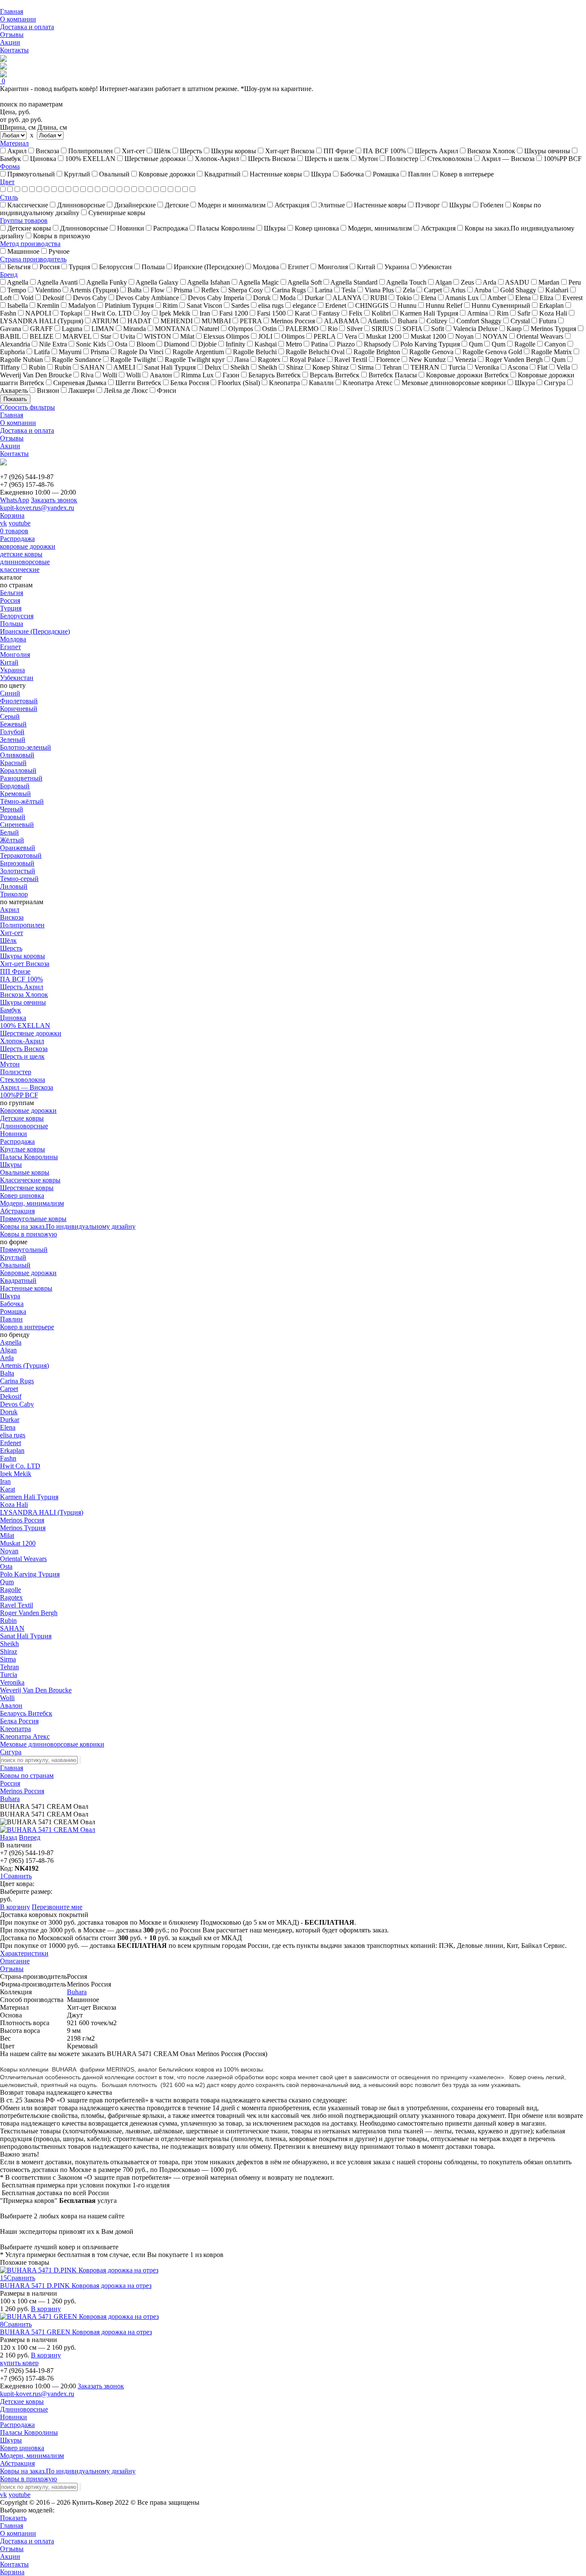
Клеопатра (15, 1729)
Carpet (9, 1389)
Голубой (12, 732)
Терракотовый (21, 855)
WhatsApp (15, 500)
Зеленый (13, 740)
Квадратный (18, 1280)
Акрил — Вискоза (27, 1087)
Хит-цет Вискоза (25, 964)
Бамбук (11, 1010)
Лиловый (14, 886)
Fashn (8, 1458)
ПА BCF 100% (21, 979)
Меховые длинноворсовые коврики (52, 1744)
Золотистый (18, 871)
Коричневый (19, 709)
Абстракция (17, 1211)
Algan (8, 1350)
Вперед (30, 1837)
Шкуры (11, 1165)
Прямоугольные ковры (33, 1219)
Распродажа (17, 539)
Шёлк (8, 940)
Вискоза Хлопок (24, 995)
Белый (9, 832)
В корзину (15, 1907)
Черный (12, 809)
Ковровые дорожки (28, 1110)
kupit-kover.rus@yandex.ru (37, 508)
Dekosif (11, 1396)
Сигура (11, 1752)
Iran (5, 1481)
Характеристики (24, 1953)
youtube (20, 523)
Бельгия (12, 593)
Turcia (9, 1675)
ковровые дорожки (28, 546)
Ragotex (11, 1597)
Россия (10, 600)
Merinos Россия (22, 1520)
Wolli (7, 1698)
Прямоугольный (24, 1250)
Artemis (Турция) (24, 1365)
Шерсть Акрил (22, 987)
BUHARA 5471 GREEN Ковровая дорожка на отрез (76, 2332)
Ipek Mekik (16, 1474)
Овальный (15, 1265)
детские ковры (21, 554)
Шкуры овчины (23, 1002)
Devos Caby (17, 1404)
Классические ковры (30, 1180)
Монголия (15, 655)
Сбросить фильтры (27, 407)
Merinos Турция (23, 1528)
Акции (10, 42)
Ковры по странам (27, 1776)
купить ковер (19, 2363)
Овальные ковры (25, 1172)
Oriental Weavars (23, 1559)
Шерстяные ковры (27, 1188)
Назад (9, 1837)
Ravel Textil (17, 1605)
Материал (14, 143)
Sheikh (9, 1644)
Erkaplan (12, 1451)
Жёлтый (12, 840)
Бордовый (15, 786)
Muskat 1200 (18, 1543)
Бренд (9, 275)
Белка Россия (19, 1721)
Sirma (8, 1659)
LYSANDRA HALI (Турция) (42, 1512)
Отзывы (12, 35)
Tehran (9, 1667)
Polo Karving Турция (30, 1574)
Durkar (10, 1420)
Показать (15, 399)
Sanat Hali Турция (26, 1636)
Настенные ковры (26, 1288)
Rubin (8, 1621)
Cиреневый (17, 825)
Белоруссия (17, 616)
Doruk (9, 1412)
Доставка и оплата (27, 27)
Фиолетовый (19, 701)
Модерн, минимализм (32, 1203)
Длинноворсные (24, 1126)
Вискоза (12, 917)
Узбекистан (17, 678)
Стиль (9, 197)
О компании (18, 19)
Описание (15, 1961)
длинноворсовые (25, 562)
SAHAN (12, 1628)
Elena (8, 1427)
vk (3, 523)
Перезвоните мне (57, 1907)
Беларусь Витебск (26, 1713)
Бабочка (12, 1304)
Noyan (9, 1551)
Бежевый (13, 724)
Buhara (10, 1799)
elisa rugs (13, 1435)
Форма (10, 166)
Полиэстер (16, 1072)
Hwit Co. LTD (20, 1466)
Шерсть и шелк (22, 1056)
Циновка (13, 1018)
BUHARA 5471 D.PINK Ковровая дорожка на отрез (76, 2286)
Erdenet (11, 1443)
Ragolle (11, 1590)
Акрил (10, 910)
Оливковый (17, 755)
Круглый (13, 1257)
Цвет (7, 182)
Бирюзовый (17, 863)
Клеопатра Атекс (25, 1736)
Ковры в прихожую (29, 1234)
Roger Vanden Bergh (29, 1613)
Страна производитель (33, 259)
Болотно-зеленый (26, 747)
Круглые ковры (23, 1149)
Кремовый (15, 794)
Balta (7, 1373)
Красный (13, 763)
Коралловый (18, 770)
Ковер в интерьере (27, 1327)
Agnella (11, 1342)
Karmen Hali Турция (29, 1497)
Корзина (12, 515)
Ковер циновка (22, 1195)
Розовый (13, 817)
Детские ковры (22, 1118)
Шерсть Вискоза (24, 1049)
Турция (11, 608)
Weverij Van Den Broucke (36, 1690)
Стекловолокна (23, 1080)
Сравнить (18, 1876)
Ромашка (13, 1311)
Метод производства (30, 244)
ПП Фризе (15, 971)
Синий (10, 693)
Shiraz (9, 1651)
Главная (12, 11)
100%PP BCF (19, 1095)
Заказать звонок (54, 500)
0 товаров (14, 531)
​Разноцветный (21, 778)
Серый (10, 716)
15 (3, 2278)
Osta (6, 1566)
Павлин (11, 1319)
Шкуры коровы (23, 956)
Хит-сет (12, 933)
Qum (7, 1582)
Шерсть (11, 948)
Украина (12, 670)
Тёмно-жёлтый (22, 801)
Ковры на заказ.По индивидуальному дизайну (68, 1226)
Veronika (12, 1682)
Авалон (11, 1706)
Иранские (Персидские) (35, 631)
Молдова (13, 639)
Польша (12, 624)
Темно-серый (19, 879)
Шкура (10, 1296)
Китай (9, 662)
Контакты (14, 50)
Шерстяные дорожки (31, 1033)
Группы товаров (24, 220)
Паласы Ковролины (29, 1157)
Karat (8, 1489)
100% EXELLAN (25, 1025)
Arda (7, 1358)
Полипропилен (22, 925)
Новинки (14, 1134)
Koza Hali (14, 1505)
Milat (7, 1536)
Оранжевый (18, 848)
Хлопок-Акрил (22, 1041)
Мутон (10, 1064)
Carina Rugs (17, 1381)
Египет (11, 647)
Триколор (14, 894)
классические (20, 570)
